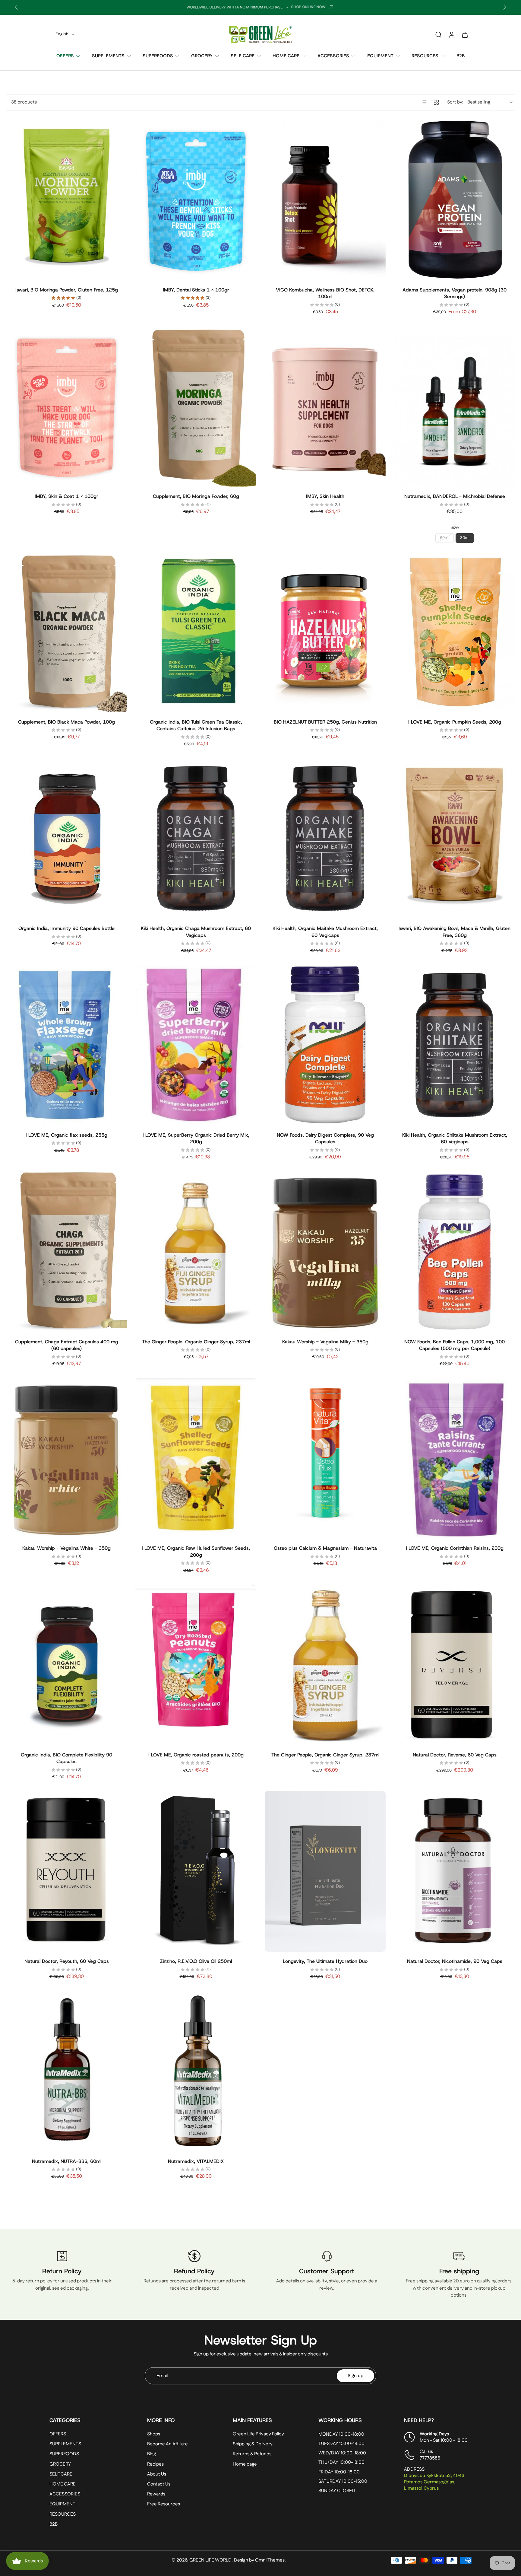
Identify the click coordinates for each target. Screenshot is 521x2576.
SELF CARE (243, 56)
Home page (245, 2464)
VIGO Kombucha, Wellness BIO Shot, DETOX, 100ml (325, 293)
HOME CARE (286, 56)
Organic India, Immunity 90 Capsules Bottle (66, 928)
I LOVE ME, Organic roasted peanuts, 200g (196, 1755)
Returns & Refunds (252, 2454)
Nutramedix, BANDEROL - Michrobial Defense (455, 496)
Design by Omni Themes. (260, 2560)
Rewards (156, 2494)
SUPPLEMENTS (108, 56)
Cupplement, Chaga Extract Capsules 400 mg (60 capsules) (67, 1345)
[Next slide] (505, 7)
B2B (461, 56)
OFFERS (65, 56)
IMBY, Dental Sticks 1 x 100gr (196, 290)
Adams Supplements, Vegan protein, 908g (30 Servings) (455, 293)
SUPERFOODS (158, 56)
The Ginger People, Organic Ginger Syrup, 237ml (196, 1342)
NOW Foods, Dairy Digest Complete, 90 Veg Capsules (325, 1138)
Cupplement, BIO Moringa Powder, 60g (196, 496)
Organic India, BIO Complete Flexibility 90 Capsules (66, 1758)
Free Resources (164, 2504)
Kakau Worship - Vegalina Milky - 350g (325, 1342)
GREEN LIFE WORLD (210, 2560)
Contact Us (159, 2484)
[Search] (438, 34)
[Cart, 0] (465, 34)
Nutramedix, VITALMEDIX (196, 2161)
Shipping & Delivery (253, 2444)
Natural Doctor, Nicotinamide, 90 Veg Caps (455, 1961)
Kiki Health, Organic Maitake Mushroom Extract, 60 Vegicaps (325, 932)
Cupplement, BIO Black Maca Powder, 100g (66, 722)
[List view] (424, 102)
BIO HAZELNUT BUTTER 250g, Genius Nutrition (325, 722)
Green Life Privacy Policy (258, 2434)
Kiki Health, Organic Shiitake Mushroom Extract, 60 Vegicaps (455, 1138)
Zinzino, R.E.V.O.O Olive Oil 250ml (196, 1961)
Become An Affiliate (167, 2444)
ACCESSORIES (333, 56)
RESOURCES (425, 56)
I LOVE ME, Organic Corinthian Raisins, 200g (455, 1548)
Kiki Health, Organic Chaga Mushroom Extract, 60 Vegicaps (196, 932)
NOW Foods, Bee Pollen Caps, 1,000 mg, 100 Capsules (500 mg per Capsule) (455, 1345)
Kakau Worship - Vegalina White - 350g (66, 1548)
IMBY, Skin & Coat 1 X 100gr (66, 496)
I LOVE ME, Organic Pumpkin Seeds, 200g (455, 722)
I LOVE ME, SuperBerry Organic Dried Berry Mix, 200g (196, 1138)
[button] (89, 2420)
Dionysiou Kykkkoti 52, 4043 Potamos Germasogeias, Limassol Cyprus (434, 2482)
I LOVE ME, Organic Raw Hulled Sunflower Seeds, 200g (196, 1552)
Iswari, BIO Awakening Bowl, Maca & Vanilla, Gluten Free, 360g (455, 932)
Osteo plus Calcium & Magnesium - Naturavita (325, 1548)
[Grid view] (436, 102)
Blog (152, 2454)
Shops (154, 2434)
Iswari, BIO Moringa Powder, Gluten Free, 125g (67, 290)
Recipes (155, 2464)
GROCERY (202, 56)
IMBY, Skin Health (325, 496)
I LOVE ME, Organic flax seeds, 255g (66, 1135)
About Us (157, 2474)
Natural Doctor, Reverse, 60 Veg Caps (455, 1755)
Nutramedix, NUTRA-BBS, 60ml (67, 2161)
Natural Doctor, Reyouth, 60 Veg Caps (67, 1961)
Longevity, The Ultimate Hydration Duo (325, 1961)
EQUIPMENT (380, 56)
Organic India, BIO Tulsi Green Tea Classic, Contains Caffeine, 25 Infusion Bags (196, 725)
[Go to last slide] (16, 7)
